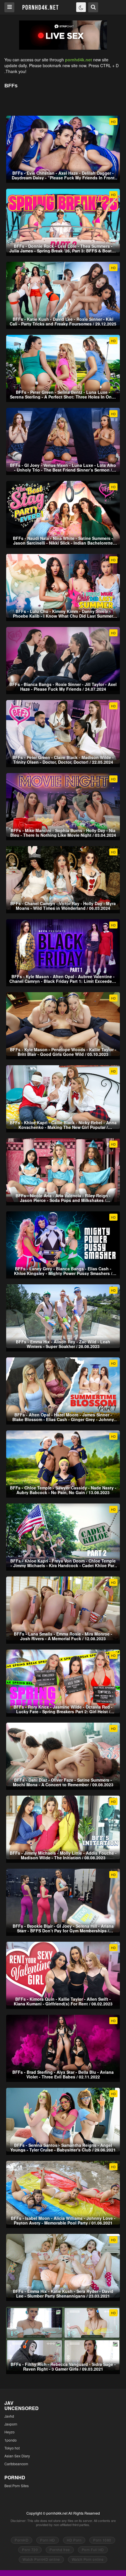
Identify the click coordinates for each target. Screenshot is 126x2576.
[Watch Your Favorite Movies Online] (40, 7)
